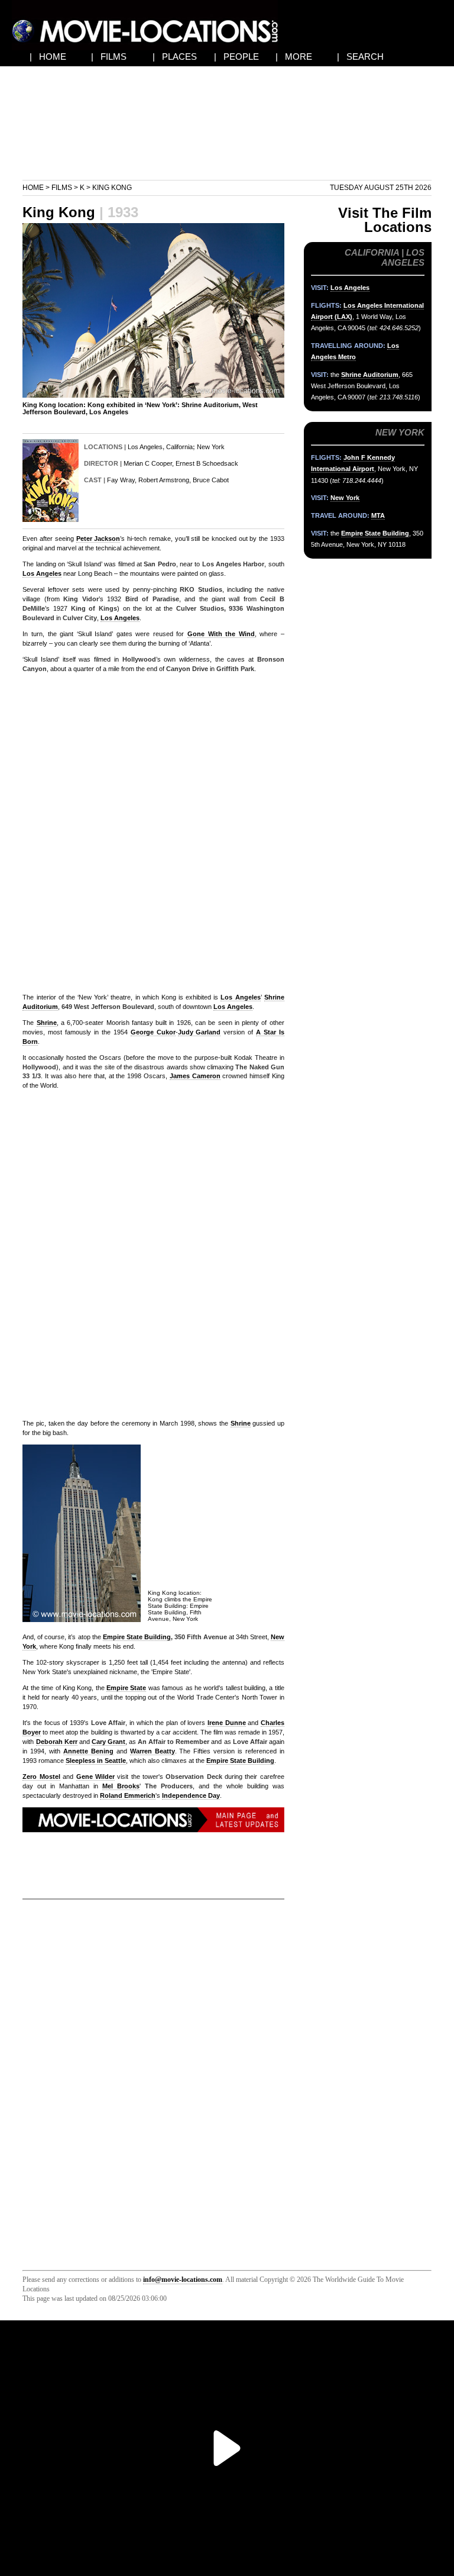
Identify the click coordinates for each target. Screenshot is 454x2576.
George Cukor (153, 1032)
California (179, 447)
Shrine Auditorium (370, 375)
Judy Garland (200, 1032)
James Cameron (195, 1076)
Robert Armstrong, (165, 480)
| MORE (294, 57)
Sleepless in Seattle (96, 1761)
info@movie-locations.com (183, 2280)
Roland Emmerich (128, 1795)
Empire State (126, 1688)
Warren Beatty (153, 1751)
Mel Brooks (121, 1786)
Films (62, 188)
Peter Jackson (98, 539)
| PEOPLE (236, 57)
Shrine (47, 1023)
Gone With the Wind (221, 634)
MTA (378, 515)
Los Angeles (145, 447)
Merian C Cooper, (149, 463)
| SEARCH (360, 57)
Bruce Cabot (211, 480)
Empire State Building (137, 1637)
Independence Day (191, 1795)
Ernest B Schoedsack (207, 463)
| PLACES (175, 57)
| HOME (48, 57)
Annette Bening (88, 1751)
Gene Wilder (95, 1777)
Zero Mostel (41, 1777)
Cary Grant (108, 1742)
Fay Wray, (122, 480)
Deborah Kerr (57, 1742)
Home (33, 188)
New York (211, 447)
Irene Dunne (227, 1723)
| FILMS (109, 57)
